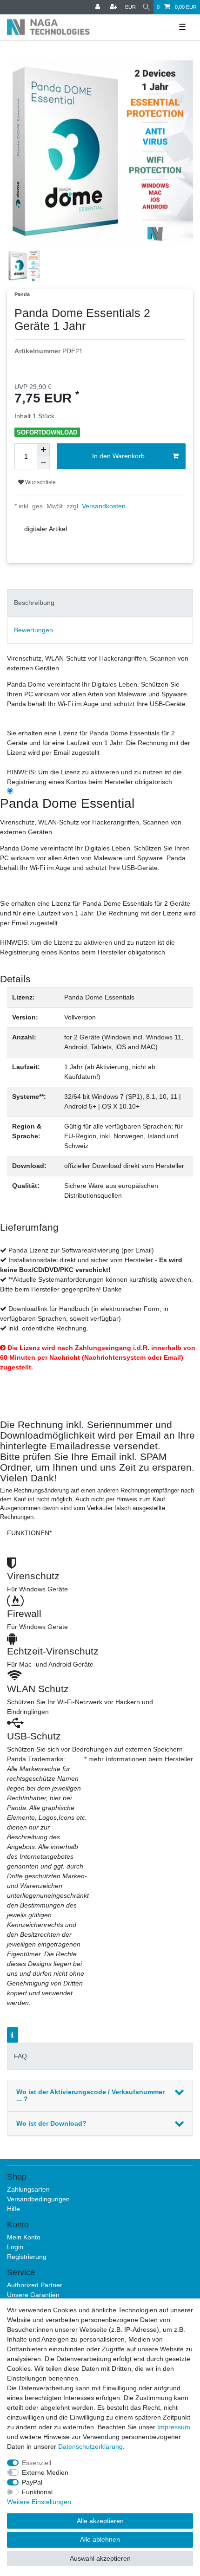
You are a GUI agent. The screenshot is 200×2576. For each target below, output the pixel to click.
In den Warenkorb (118, 456)
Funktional (37, 2492)
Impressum (174, 2427)
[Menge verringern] (43, 463)
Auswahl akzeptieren (100, 2558)
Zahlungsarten (28, 2189)
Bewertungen (33, 630)
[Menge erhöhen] (43, 450)
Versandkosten (103, 506)
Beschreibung (34, 603)
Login (15, 2247)
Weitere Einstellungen (39, 2502)
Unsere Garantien (33, 2295)
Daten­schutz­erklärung (90, 2446)
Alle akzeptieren (100, 2521)
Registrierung (27, 2257)
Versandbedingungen (38, 2199)
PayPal (32, 2482)
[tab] (100, 603)
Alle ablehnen (100, 2539)
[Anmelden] (99, 7)
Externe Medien (45, 2472)
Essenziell (37, 2463)
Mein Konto (24, 2237)
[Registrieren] (114, 7)
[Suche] (146, 7)
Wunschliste (40, 482)
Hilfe (13, 2209)
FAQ (20, 2056)
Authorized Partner (35, 2285)
